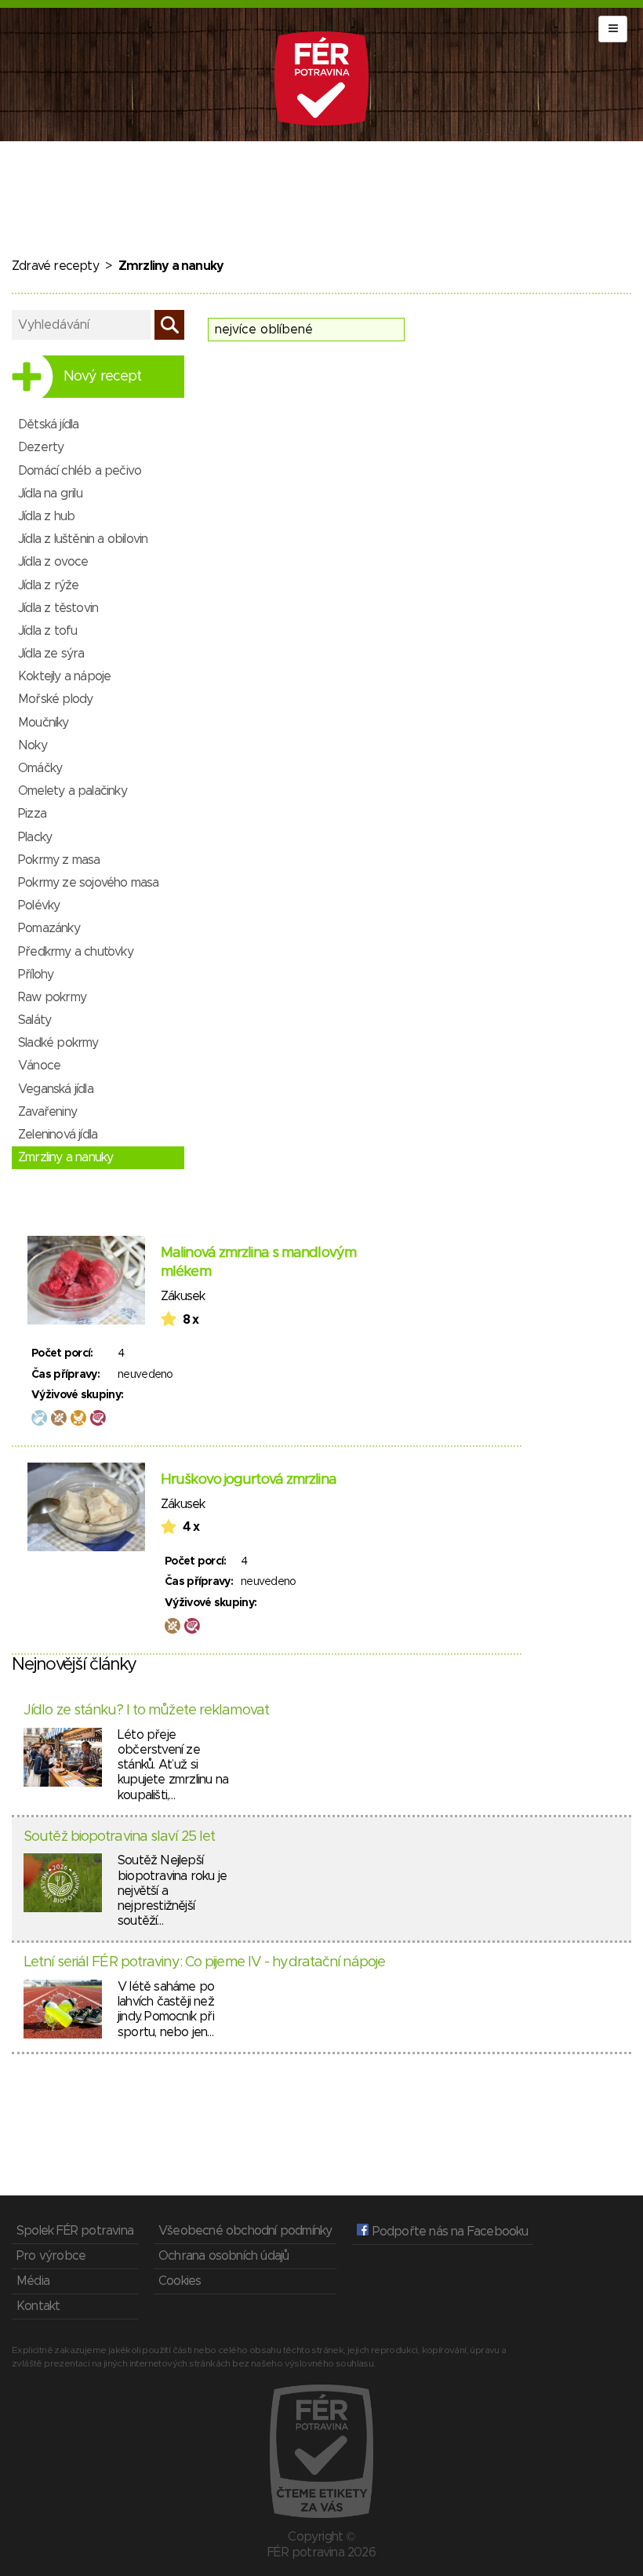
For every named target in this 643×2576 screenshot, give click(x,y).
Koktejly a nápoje (64, 676)
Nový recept (102, 377)
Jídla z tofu (47, 631)
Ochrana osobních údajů (223, 2256)
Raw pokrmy (52, 997)
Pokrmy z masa (59, 860)
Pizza (32, 814)
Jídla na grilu (50, 494)
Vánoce (39, 1066)
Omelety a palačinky (73, 791)
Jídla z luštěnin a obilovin (83, 539)
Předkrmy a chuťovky (76, 952)
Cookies (180, 2281)
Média (33, 2281)
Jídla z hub (46, 516)
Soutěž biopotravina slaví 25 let (119, 1837)
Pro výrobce (51, 2256)
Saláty (35, 1020)
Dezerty (41, 447)
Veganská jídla (56, 1089)
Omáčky (40, 768)
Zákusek (183, 1296)
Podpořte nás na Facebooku (448, 2232)
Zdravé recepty (55, 266)
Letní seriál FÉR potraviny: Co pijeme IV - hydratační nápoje (204, 1962)
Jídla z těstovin (58, 608)
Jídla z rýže (48, 585)
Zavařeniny (47, 1112)
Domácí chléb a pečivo (80, 471)
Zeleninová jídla (58, 1135)
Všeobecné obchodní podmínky (245, 2231)
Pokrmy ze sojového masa (89, 883)
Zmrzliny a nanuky (65, 1157)
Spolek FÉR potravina (75, 2231)
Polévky (39, 905)
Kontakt (38, 2306)
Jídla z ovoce (53, 562)
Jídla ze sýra (51, 654)
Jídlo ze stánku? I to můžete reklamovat (146, 1711)
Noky (33, 745)
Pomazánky (49, 928)
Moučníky (44, 723)
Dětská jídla (48, 424)
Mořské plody (55, 699)
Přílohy (36, 975)
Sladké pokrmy (58, 1043)
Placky (35, 837)
